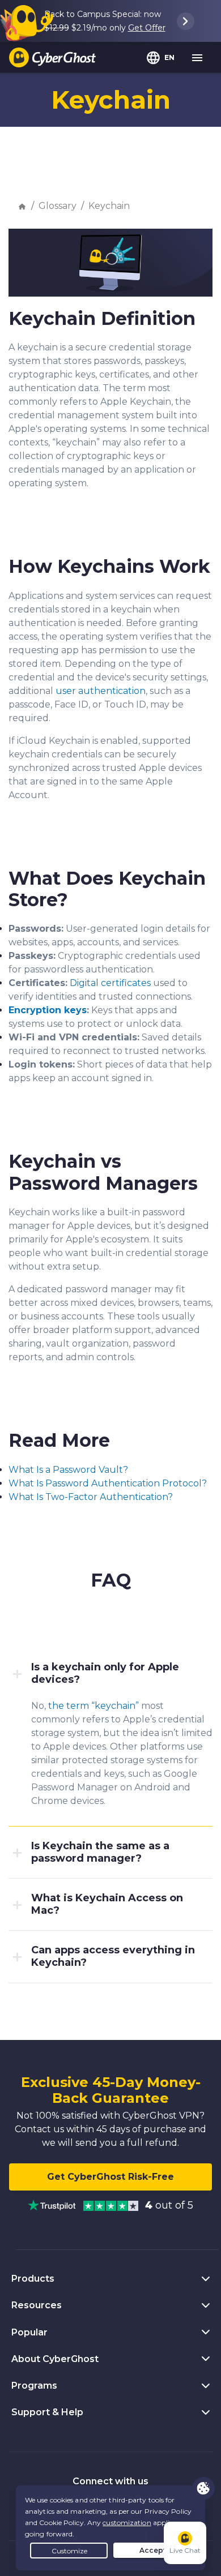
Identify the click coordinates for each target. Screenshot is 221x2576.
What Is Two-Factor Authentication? (91, 1497)
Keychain (109, 206)
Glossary (58, 206)
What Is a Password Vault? (68, 1470)
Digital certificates (110, 983)
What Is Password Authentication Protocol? (108, 1483)
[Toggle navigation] (198, 58)
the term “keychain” (93, 1706)
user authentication (101, 691)
